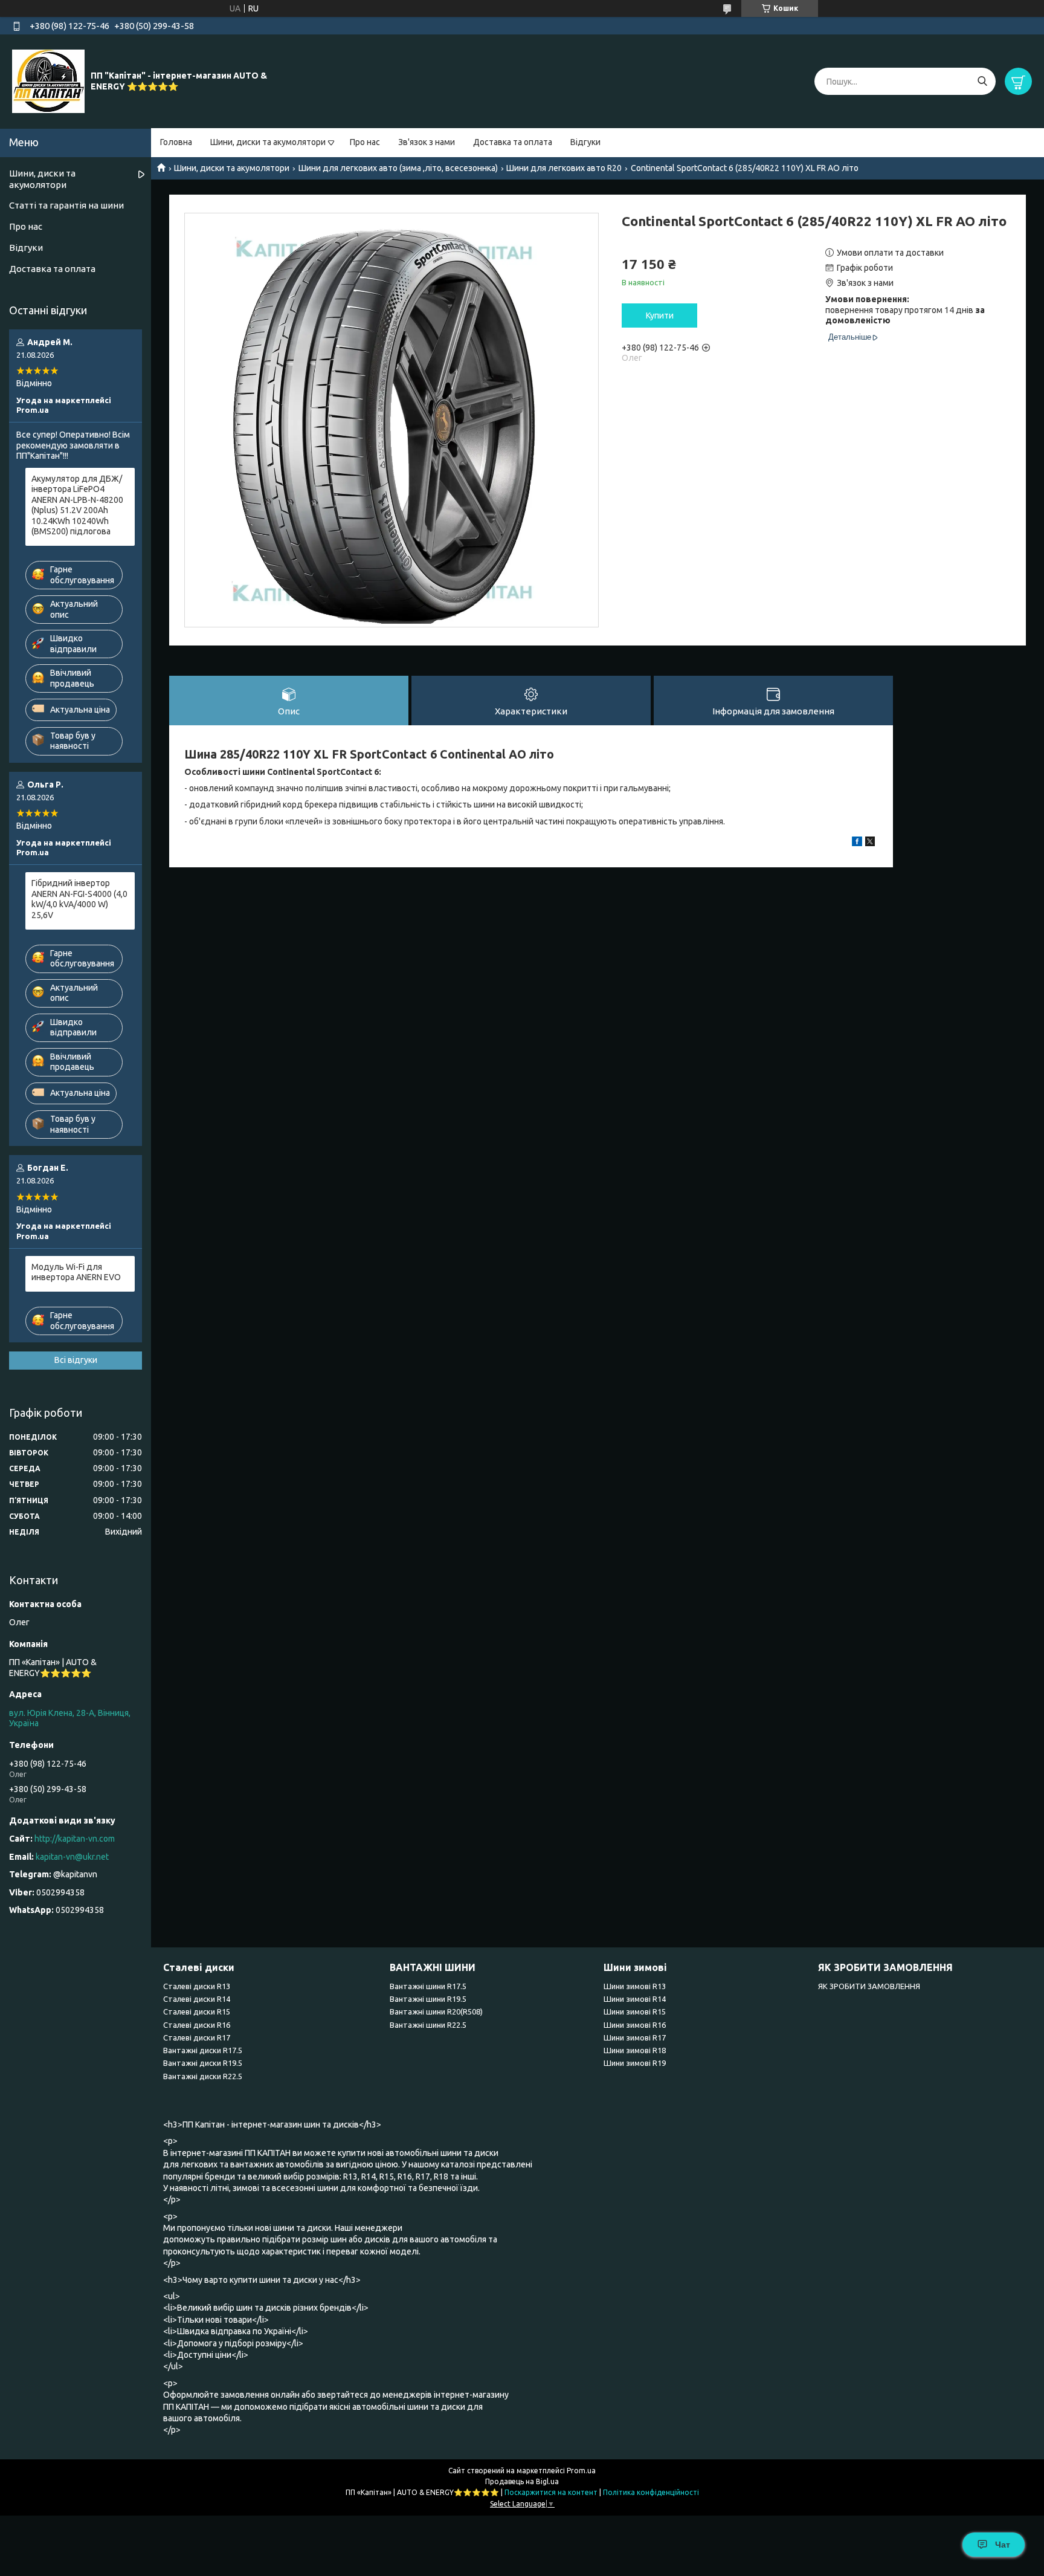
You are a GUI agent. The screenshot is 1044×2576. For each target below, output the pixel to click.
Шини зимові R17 (635, 2037)
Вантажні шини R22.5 (428, 2025)
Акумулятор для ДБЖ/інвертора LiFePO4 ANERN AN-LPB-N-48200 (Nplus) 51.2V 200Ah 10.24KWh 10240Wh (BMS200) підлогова (77, 505)
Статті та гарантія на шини (66, 205)
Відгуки (585, 142)
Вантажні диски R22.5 (203, 2076)
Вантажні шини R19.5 (428, 1999)
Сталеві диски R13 (197, 1986)
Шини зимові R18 (635, 2050)
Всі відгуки (76, 1360)
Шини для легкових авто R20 (564, 168)
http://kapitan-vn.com (75, 1839)
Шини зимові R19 (635, 2063)
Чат (1003, 2545)
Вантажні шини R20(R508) (436, 2011)
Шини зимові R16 (635, 2025)
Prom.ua (581, 2471)
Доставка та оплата (513, 142)
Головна (176, 142)
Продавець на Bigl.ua (522, 2481)
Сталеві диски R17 (197, 2037)
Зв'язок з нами (427, 142)
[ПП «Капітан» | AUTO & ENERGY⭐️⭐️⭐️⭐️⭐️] (48, 81)
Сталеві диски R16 (197, 2025)
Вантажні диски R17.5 (203, 2050)
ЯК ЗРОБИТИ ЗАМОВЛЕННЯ (869, 1986)
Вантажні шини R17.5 (428, 1986)
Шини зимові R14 (635, 1999)
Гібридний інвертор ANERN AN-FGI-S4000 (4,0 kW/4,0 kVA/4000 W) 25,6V (79, 899)
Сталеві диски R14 (197, 1999)
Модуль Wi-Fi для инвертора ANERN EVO (76, 1272)
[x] (870, 843)
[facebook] (857, 843)
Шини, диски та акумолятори (268, 142)
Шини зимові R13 (635, 1986)
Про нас (365, 142)
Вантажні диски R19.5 (203, 2063)
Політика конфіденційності (651, 2492)
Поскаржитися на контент (551, 2492)
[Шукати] (982, 81)
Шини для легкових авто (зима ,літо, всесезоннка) (398, 168)
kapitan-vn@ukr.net (72, 1857)
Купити (660, 316)
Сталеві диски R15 (197, 2011)
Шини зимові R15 (635, 2011)
